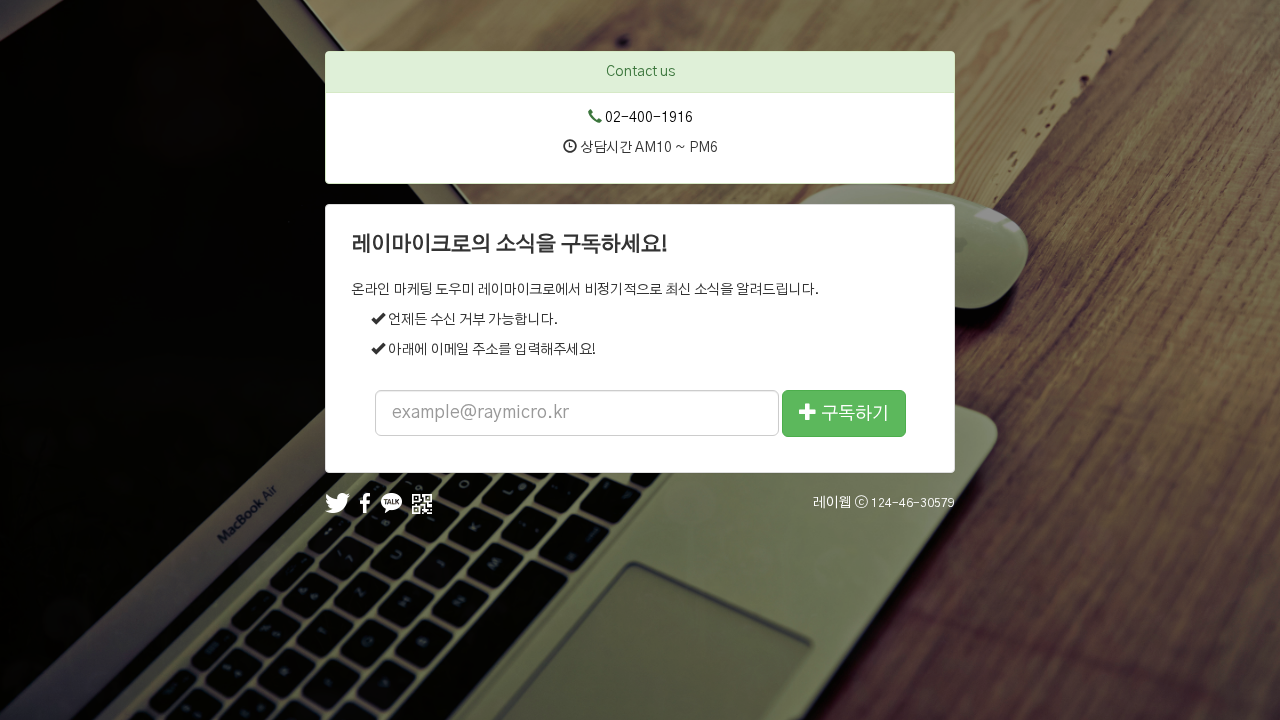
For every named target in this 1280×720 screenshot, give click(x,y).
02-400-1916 (649, 118)
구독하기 (853, 414)
